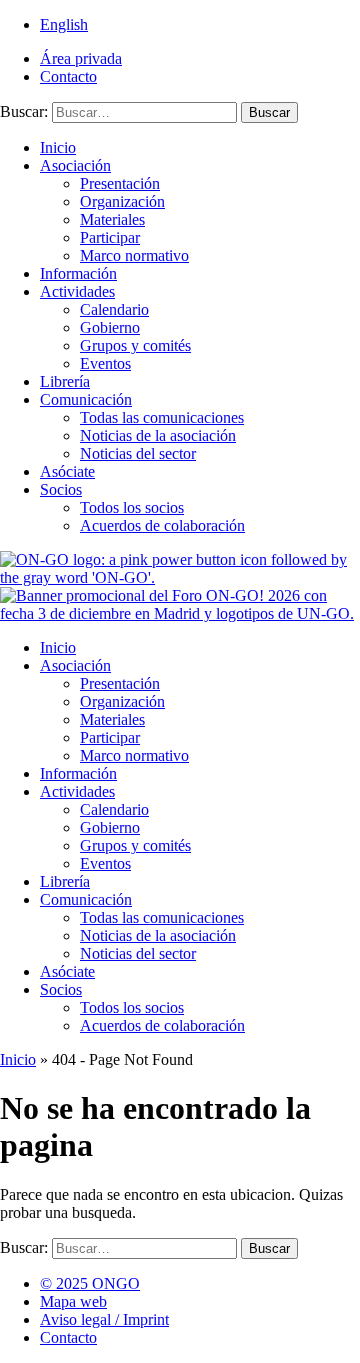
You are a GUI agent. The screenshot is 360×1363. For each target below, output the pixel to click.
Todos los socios (132, 507)
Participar (110, 237)
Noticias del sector (138, 453)
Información (78, 273)
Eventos (105, 363)
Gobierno (110, 327)
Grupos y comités (135, 345)
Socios (61, 489)
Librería (65, 381)
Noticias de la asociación (158, 435)
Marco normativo (134, 255)
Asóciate (67, 471)
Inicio (58, 147)
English (64, 24)
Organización (122, 201)
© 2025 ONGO (90, 1283)
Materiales (112, 219)
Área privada (81, 58)
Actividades (77, 291)
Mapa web (73, 1301)
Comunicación (86, 399)
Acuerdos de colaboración (162, 525)
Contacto (68, 76)
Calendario (114, 309)
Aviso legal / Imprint (104, 1319)
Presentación (120, 183)
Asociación (75, 165)
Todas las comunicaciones (162, 417)
